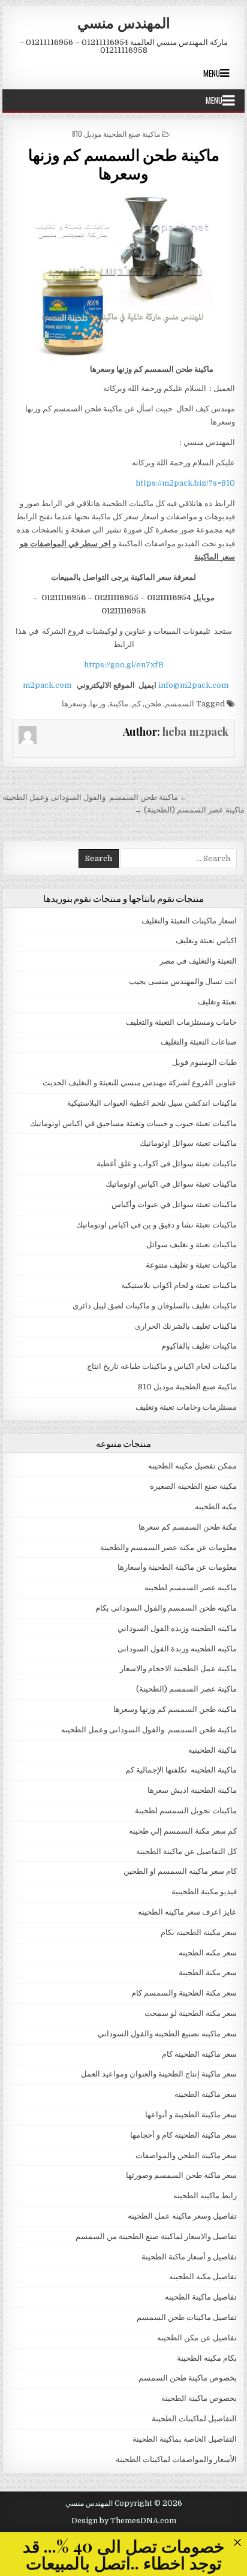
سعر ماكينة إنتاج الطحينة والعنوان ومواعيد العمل (159, 2074)
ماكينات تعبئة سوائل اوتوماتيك (188, 1143)
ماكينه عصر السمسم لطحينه (191, 1588)
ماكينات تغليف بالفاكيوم (199, 1346)
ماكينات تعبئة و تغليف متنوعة (191, 1265)
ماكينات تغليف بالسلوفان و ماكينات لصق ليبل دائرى (155, 1306)
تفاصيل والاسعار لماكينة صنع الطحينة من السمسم (156, 2236)
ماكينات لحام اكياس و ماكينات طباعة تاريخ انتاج (162, 1366)
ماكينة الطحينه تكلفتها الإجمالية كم (181, 1770)
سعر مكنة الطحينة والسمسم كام (184, 1993)
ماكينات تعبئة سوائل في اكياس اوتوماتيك (171, 1184)
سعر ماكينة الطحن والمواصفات (186, 2155)
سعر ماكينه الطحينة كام (199, 2054)
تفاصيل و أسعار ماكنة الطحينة (189, 2257)
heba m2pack (195, 732)
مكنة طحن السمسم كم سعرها (188, 1527)
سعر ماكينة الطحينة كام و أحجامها (183, 2135)
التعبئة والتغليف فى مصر (198, 961)
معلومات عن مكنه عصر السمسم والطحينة (168, 1547)
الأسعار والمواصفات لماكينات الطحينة (176, 2459)
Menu (212, 73)
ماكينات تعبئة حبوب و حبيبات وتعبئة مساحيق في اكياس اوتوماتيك (133, 1123)
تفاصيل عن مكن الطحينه (197, 2338)
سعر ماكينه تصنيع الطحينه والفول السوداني (167, 2034)
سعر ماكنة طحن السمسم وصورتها (181, 2175)
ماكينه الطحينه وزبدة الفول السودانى (177, 1649)
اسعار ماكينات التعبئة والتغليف (189, 921)
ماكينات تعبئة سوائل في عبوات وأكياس (174, 1204)
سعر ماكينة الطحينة (206, 2094)
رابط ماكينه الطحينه (205, 2196)
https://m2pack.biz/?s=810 (185, 483)
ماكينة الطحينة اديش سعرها (192, 1790)
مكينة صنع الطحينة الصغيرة (193, 1486)
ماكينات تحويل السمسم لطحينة (186, 1811)
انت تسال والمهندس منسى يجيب (183, 981)
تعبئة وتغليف (217, 1002)
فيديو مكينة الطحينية (204, 1892)
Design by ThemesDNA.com (124, 2521)
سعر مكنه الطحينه (208, 1953)
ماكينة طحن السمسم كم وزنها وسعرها (124, 164)
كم (136, 704)
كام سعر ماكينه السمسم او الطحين (180, 1871)
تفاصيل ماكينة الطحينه (201, 2297)
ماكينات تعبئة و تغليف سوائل (192, 1245)
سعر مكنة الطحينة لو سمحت (191, 2013)
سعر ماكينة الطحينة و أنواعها (191, 2115)
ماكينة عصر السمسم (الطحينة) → (189, 810)
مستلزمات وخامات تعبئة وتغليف (186, 1407)
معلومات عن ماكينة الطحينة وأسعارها (177, 1567)
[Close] (237, 2542)
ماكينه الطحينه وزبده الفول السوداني (177, 1628)
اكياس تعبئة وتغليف (206, 941)
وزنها (98, 704)
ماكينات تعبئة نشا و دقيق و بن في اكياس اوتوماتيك (156, 1225)
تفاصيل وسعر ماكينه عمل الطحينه (182, 2216)
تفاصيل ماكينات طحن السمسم (187, 2317)
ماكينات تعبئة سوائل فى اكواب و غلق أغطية (167, 1164)
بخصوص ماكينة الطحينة (199, 2398)
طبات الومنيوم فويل (204, 1062)
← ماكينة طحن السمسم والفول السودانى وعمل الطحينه (95, 797)
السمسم (180, 704)
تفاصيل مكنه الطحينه (203, 2276)
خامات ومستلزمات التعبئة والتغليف (181, 1022)
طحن (153, 704)
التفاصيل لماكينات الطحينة (194, 2419)
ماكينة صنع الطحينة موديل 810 (116, 133)
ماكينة (119, 704)
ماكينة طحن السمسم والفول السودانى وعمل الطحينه (149, 1730)
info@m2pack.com (193, 685)
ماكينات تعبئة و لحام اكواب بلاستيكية (179, 1285)
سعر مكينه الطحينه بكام (199, 1932)
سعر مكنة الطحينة (208, 1972)
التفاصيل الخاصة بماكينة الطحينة (185, 2439)
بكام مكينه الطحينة (207, 2358)
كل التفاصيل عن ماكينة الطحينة (186, 1851)
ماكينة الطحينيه (213, 1750)
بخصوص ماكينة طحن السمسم (188, 2378)
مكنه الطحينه (216, 1507)
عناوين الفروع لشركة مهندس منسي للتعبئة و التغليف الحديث (140, 1083)
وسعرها (74, 704)
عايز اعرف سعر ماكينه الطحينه (187, 1912)
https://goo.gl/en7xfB (124, 665)
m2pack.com (46, 685)
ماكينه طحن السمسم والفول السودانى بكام (166, 1608)
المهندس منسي (124, 22)
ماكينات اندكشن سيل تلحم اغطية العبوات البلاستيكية (152, 1103)
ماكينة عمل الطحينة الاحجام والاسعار (178, 1668)
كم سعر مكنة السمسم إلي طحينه (183, 1831)
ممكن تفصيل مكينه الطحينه (192, 1466)
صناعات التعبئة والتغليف (199, 1042)
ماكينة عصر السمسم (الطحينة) (186, 1689)
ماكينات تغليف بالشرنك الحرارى (186, 1326)
